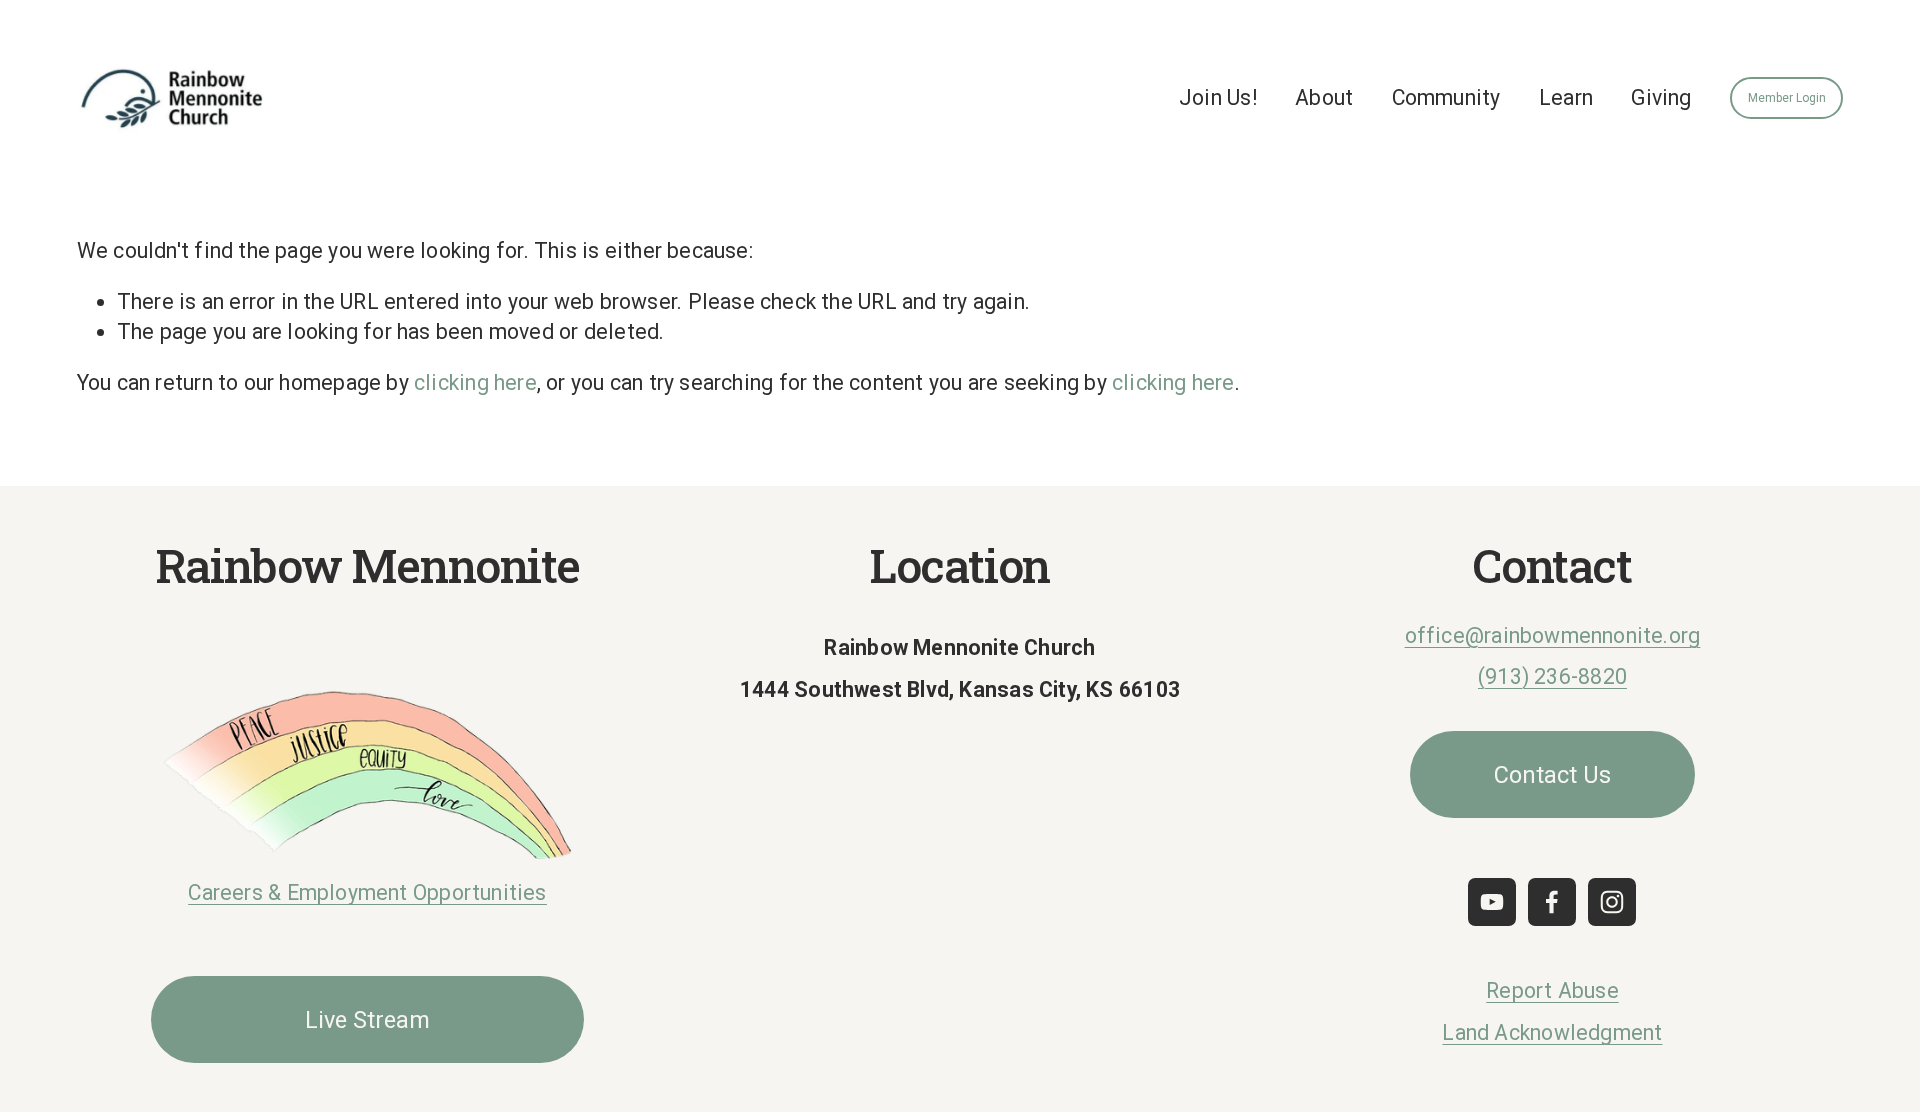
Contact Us (1552, 775)
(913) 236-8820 (1552, 676)
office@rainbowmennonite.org (1553, 635)
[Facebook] (1552, 902)
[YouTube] (1492, 902)
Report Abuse (1552, 990)
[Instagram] (1612, 902)
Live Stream (367, 1020)
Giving (1661, 97)
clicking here (475, 382)
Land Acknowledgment (1552, 1032)
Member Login (1787, 98)
